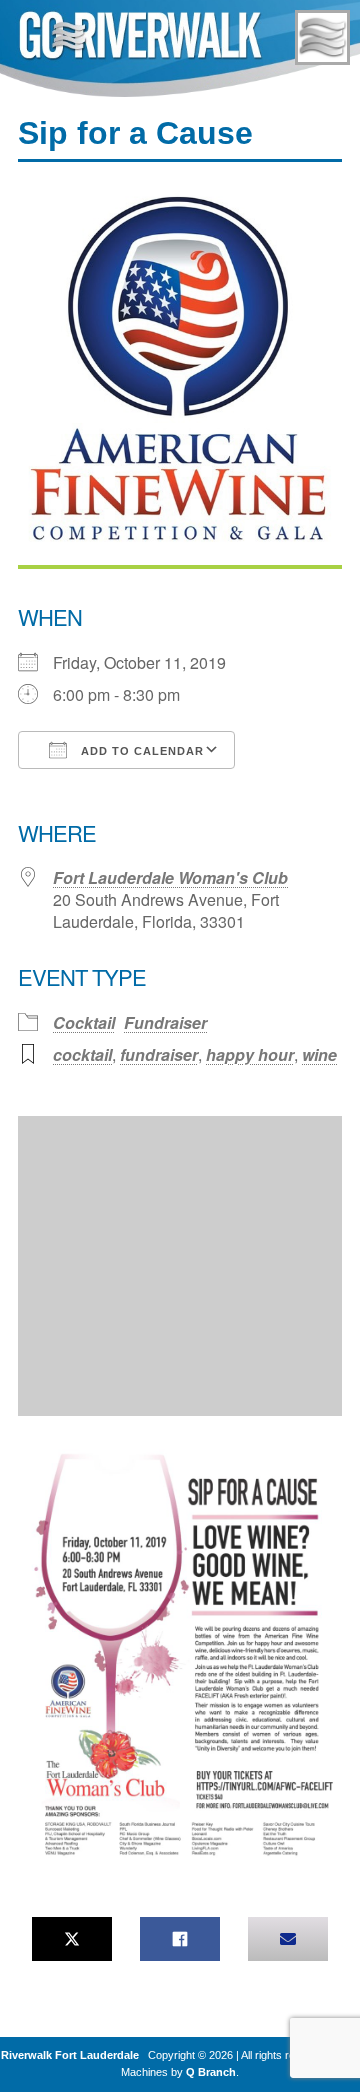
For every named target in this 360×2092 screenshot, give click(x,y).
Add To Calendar (140, 751)
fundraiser (159, 1054)
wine (319, 1054)
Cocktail (84, 1022)
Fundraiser (165, 1022)
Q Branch (211, 2072)
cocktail (82, 1054)
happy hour (250, 1054)
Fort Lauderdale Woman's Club (170, 877)
